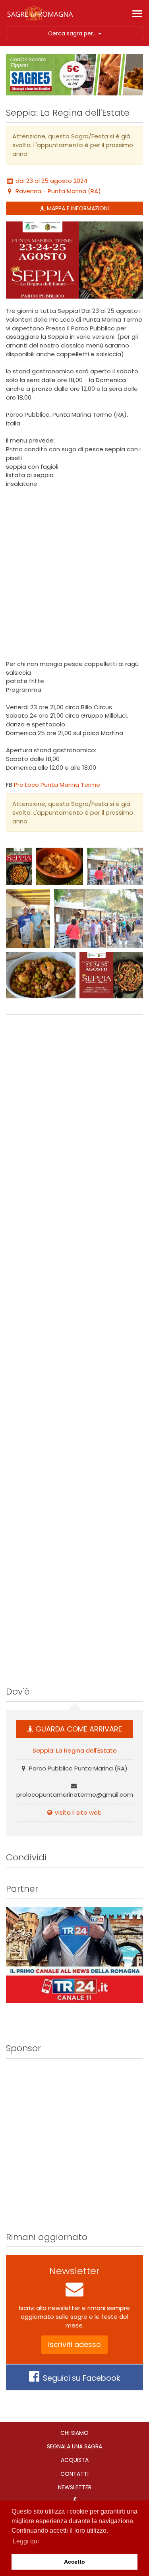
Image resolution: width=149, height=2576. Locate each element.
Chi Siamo (74, 2433)
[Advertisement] (74, 574)
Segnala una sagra (74, 2446)
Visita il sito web (78, 1812)
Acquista (75, 2460)
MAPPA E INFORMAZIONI (78, 208)
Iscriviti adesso (74, 2344)
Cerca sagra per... (73, 33)
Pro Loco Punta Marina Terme (57, 785)
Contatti (74, 2474)
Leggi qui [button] (26, 2541)
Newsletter (75, 2487)
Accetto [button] (74, 2562)
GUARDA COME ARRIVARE (79, 1729)
